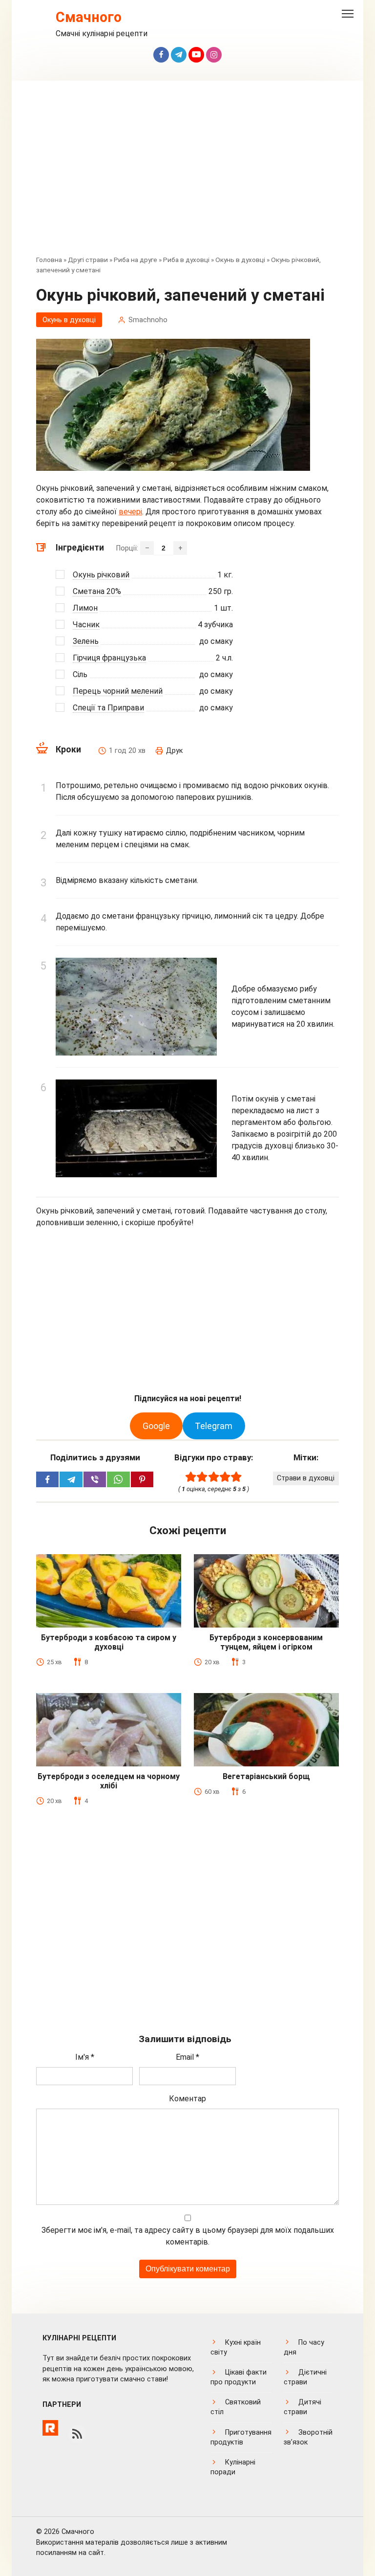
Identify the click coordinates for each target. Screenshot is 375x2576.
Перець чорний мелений (118, 691)
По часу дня (304, 2347)
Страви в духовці (306, 1478)
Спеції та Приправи (108, 708)
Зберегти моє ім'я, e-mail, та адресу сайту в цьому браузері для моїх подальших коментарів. (188, 2236)
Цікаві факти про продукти (239, 2377)
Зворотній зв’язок (308, 2437)
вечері (130, 512)
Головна (49, 260)
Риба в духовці (186, 260)
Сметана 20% (97, 591)
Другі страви (88, 260)
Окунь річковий (101, 575)
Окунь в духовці (240, 260)
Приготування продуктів (241, 2437)
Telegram (214, 1426)
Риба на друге (135, 260)
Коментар (187, 2099)
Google (156, 1426)
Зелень (86, 641)
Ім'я (85, 2057)
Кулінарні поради (233, 2467)
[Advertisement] (187, 175)
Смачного (89, 17)
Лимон (85, 608)
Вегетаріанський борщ (266, 1776)
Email (187, 2057)
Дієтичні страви (305, 2377)
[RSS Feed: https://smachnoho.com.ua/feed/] (77, 2434)
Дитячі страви (302, 2407)
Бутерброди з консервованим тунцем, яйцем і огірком (266, 1642)
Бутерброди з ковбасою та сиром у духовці (109, 1642)
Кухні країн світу (236, 2347)
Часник (86, 625)
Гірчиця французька (109, 658)
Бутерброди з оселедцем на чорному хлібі (109, 1781)
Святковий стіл (236, 2407)
